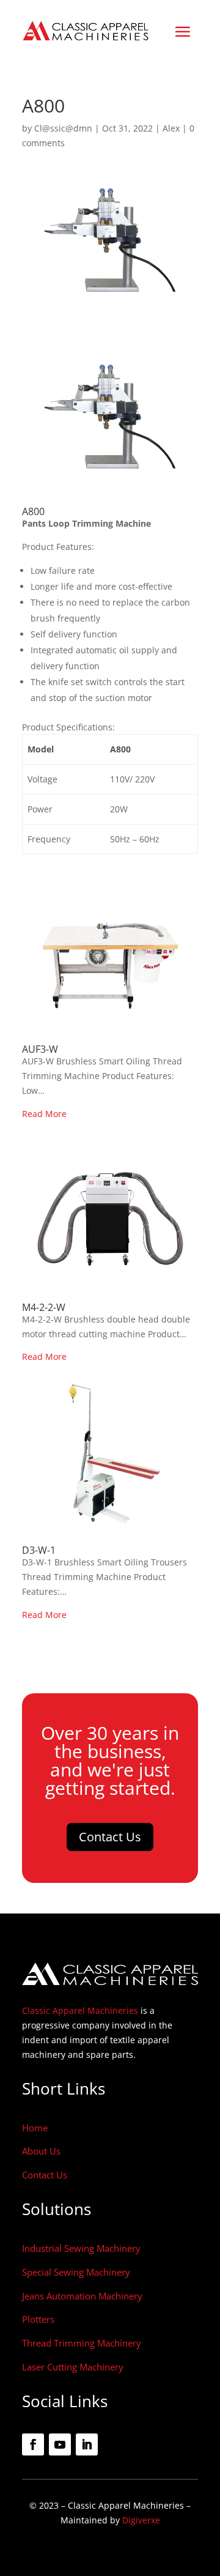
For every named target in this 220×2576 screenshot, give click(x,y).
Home (35, 2128)
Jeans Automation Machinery (82, 2296)
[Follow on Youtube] (60, 2444)
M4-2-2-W (44, 1307)
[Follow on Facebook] (33, 2444)
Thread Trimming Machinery (82, 2343)
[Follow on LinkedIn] (87, 2444)
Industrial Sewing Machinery (81, 2248)
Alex (171, 128)
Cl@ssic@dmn (63, 128)
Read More (44, 1114)
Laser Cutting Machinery (73, 2367)
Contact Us (110, 1837)
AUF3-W (40, 1049)
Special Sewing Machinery (76, 2272)
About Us (41, 2151)
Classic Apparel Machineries (80, 2010)
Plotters (38, 2319)
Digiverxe (141, 2520)
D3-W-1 (39, 1550)
